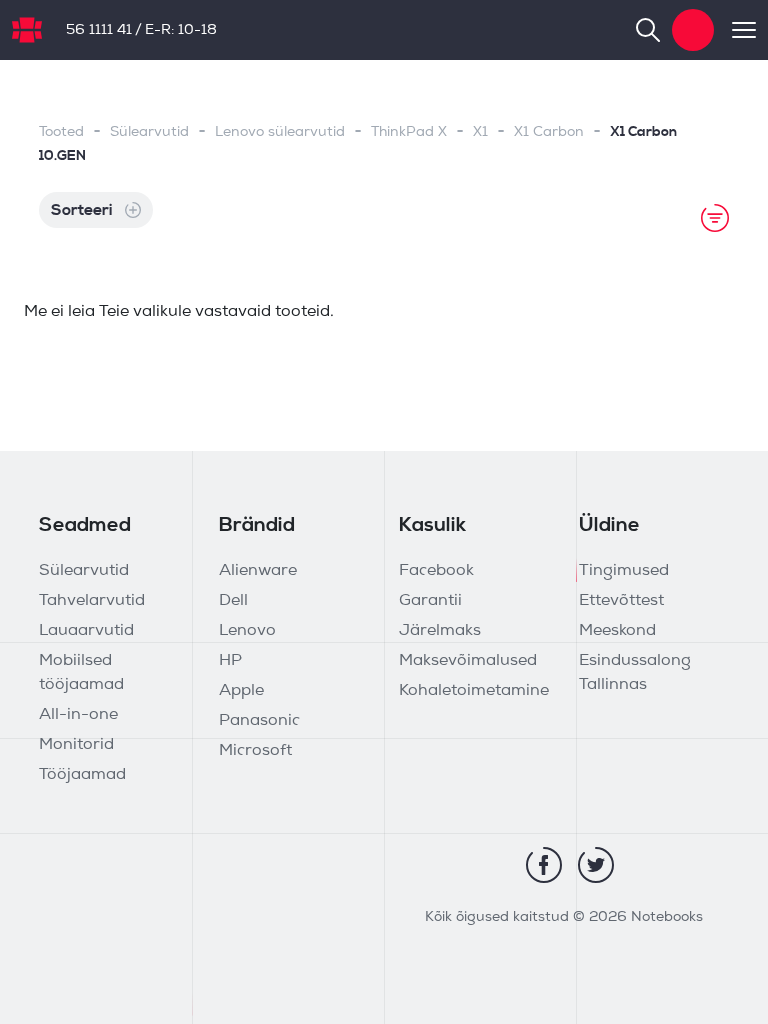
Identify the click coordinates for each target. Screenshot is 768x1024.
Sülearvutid (149, 132)
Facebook (436, 571)
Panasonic (259, 721)
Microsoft (255, 751)
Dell (233, 601)
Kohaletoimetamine (474, 691)
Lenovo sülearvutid (280, 132)
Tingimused (624, 571)
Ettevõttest (621, 601)
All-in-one (78, 715)
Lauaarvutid (86, 631)
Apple (241, 691)
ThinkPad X (409, 132)
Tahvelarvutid (92, 601)
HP (230, 661)
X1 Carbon (549, 132)
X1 (480, 132)
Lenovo (247, 631)
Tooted (61, 132)
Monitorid (76, 745)
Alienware (258, 571)
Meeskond (617, 631)
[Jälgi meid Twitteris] (596, 865)
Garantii (430, 601)
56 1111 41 (99, 30)
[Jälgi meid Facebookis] (544, 865)
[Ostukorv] (693, 30)
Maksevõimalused (468, 661)
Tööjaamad (82, 775)
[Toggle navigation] (735, 30)
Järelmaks (440, 631)
